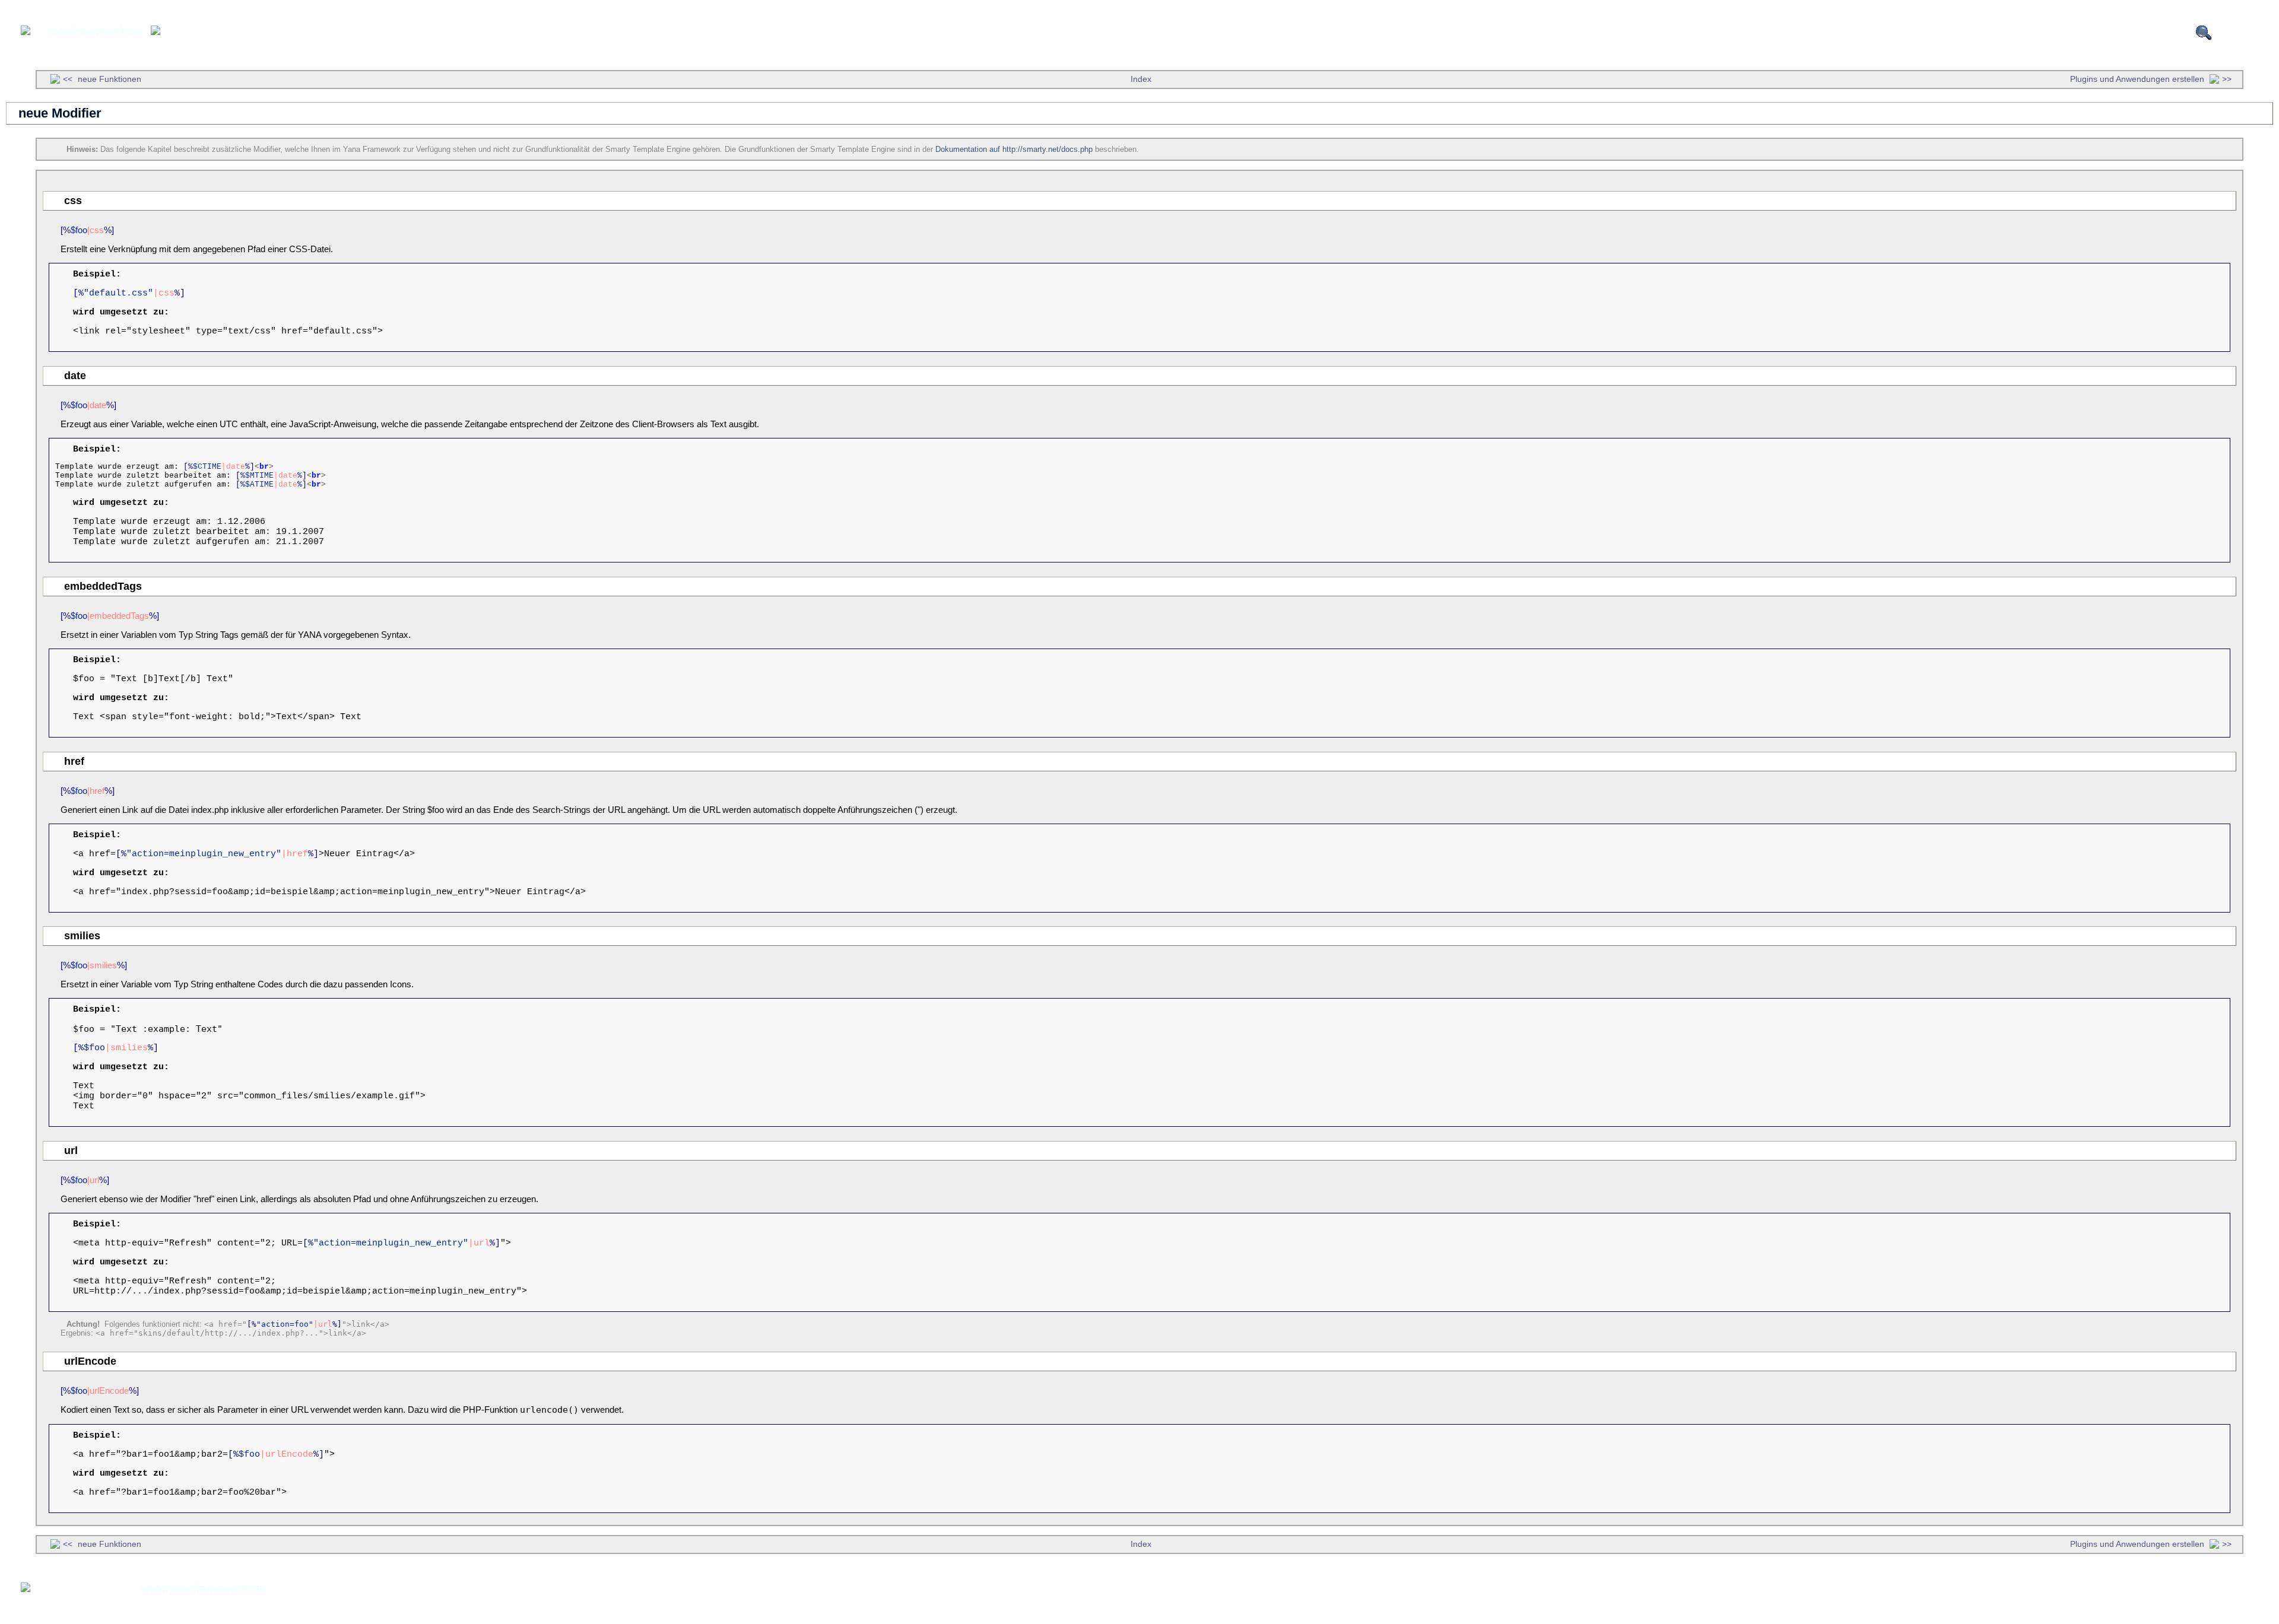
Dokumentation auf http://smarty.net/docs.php (1014, 149)
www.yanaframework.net (204, 1588)
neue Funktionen (108, 79)
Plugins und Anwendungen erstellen (2138, 79)
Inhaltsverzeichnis (96, 31)
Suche (2232, 33)
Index (1141, 79)
